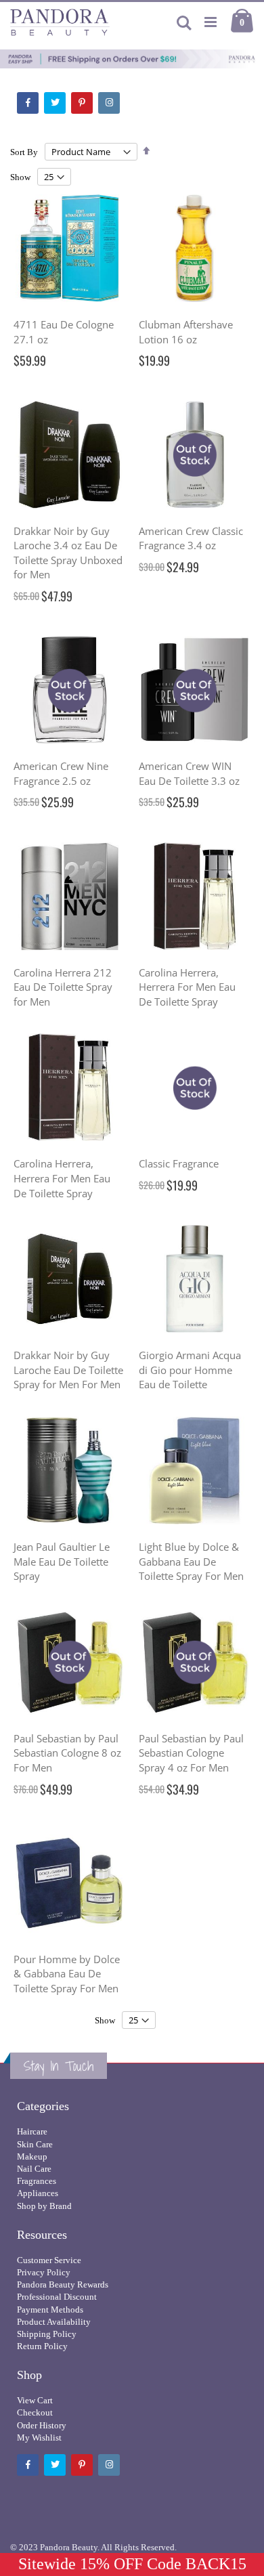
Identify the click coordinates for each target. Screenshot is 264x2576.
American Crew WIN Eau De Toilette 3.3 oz (189, 773)
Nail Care (34, 2169)
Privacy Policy (44, 2272)
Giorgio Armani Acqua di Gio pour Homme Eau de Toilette (190, 1370)
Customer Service (49, 2260)
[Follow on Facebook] (28, 103)
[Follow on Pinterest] (82, 103)
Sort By (24, 152)
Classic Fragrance (179, 1163)
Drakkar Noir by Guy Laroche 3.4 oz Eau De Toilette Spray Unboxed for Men (68, 553)
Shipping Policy (47, 2334)
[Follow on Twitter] (55, 103)
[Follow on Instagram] (109, 103)
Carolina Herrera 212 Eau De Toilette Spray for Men (63, 987)
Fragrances (37, 2181)
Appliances (38, 2193)
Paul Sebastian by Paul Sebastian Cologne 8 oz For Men (67, 1753)
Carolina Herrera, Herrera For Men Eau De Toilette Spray (187, 987)
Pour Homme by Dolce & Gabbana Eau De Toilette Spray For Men (67, 1974)
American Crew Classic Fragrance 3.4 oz (191, 538)
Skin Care (35, 2144)
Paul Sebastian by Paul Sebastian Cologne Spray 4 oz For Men (191, 1753)
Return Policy (42, 2346)
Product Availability (54, 2322)
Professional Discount (57, 2297)
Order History (42, 2425)
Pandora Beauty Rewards (63, 2284)
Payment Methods (50, 2310)
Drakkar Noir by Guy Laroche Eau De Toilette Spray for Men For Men (68, 1370)
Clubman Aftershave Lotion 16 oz (186, 332)
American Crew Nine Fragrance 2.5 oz (61, 773)
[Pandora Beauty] (60, 22)
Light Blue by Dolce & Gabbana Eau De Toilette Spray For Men (191, 1561)
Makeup (32, 2156)
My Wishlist (39, 2438)
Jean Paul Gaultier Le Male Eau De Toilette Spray (62, 1561)
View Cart (35, 2400)
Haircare (32, 2131)
